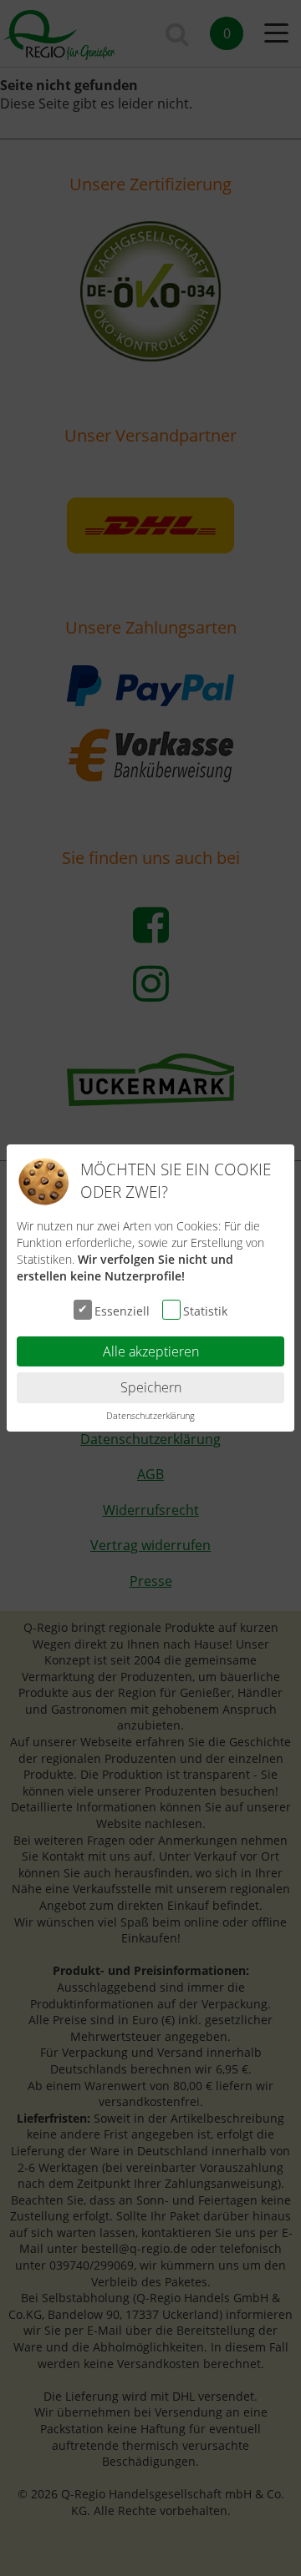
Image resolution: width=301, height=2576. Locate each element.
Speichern (151, 1387)
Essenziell (122, 1310)
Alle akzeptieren (151, 1351)
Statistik (205, 1310)
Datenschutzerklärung (150, 1415)
